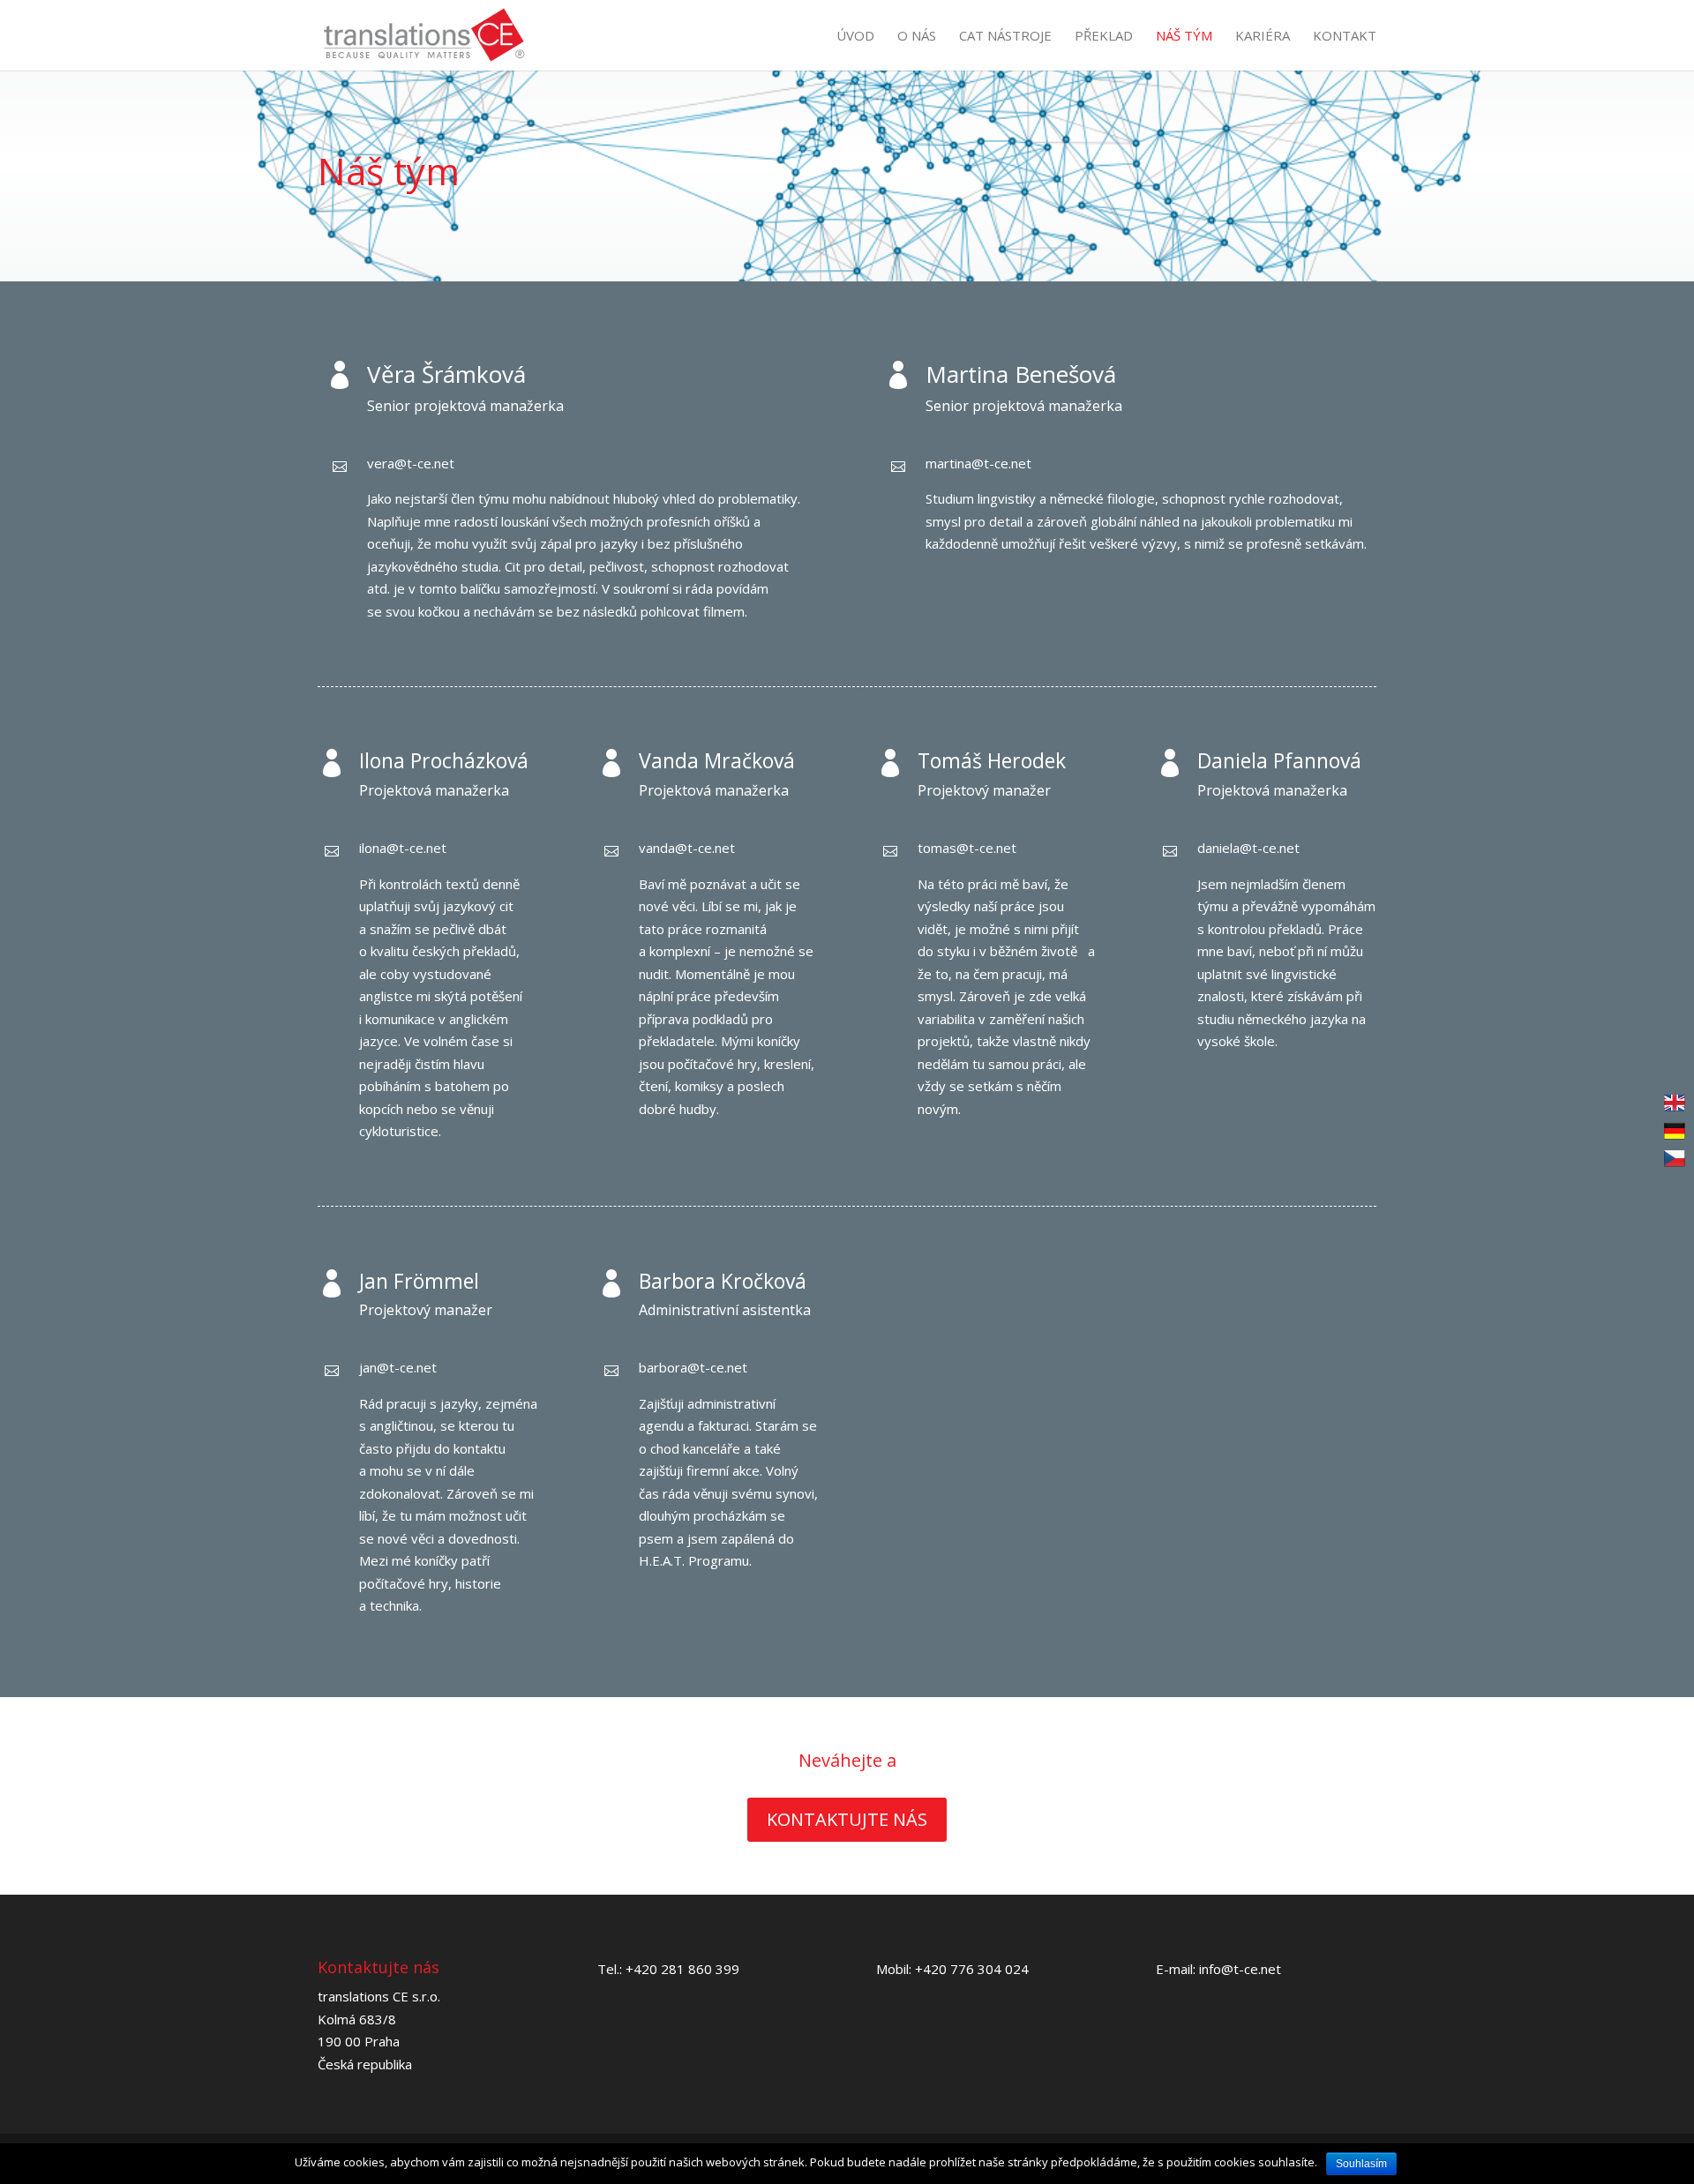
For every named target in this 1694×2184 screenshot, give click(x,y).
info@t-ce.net (1240, 1969)
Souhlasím (1361, 2164)
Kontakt (1345, 37)
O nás (917, 37)
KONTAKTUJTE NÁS (847, 1819)
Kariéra (1263, 37)
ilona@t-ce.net (403, 848)
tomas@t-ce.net (967, 848)
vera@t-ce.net (411, 463)
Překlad (1104, 37)
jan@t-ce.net (398, 1367)
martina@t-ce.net (978, 463)
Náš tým (1184, 37)
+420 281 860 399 (682, 1969)
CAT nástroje (1005, 37)
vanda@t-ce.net (687, 848)
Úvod (855, 37)
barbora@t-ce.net (693, 1367)
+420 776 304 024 (972, 1969)
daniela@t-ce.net (1248, 848)
